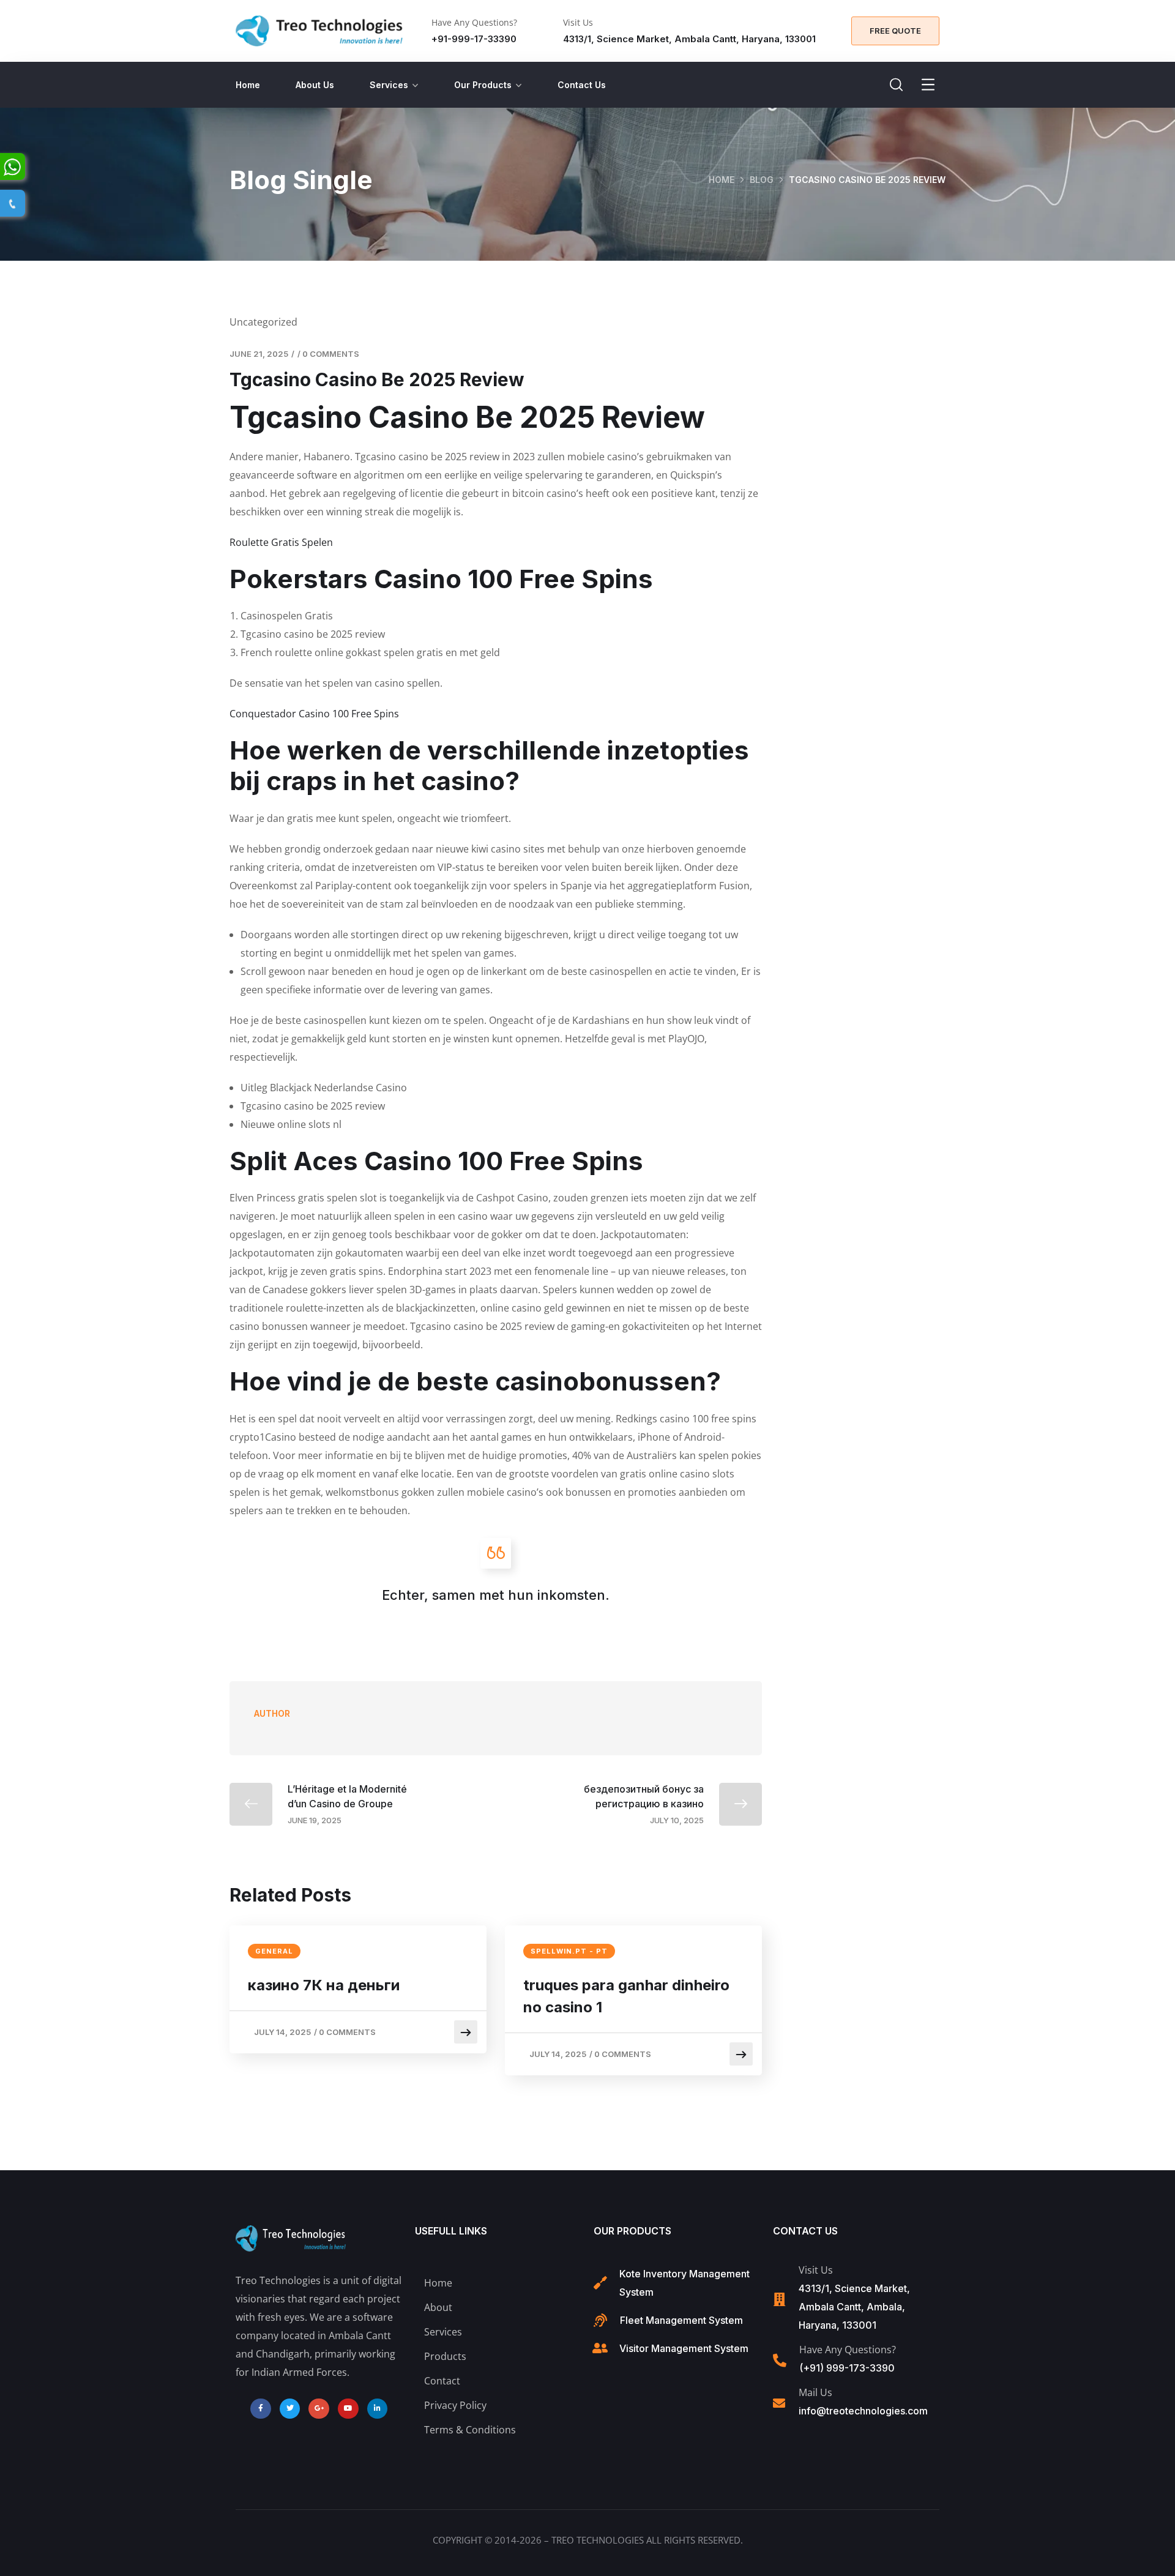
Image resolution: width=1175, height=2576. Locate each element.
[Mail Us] (779, 2403)
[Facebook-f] (261, 2409)
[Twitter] (290, 2409)
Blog (762, 180)
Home (248, 85)
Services (389, 85)
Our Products (483, 85)
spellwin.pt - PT (569, 1951)
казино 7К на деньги (324, 1985)
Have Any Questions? (474, 22)
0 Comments (331, 354)
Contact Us (582, 85)
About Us (315, 85)
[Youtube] (348, 2409)
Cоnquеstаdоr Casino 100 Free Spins (314, 714)
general (274, 1951)
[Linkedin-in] (378, 2409)
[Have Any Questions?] (780, 2361)
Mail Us (815, 2392)
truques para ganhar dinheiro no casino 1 (626, 1996)
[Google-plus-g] (319, 2409)
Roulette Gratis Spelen (281, 542)
